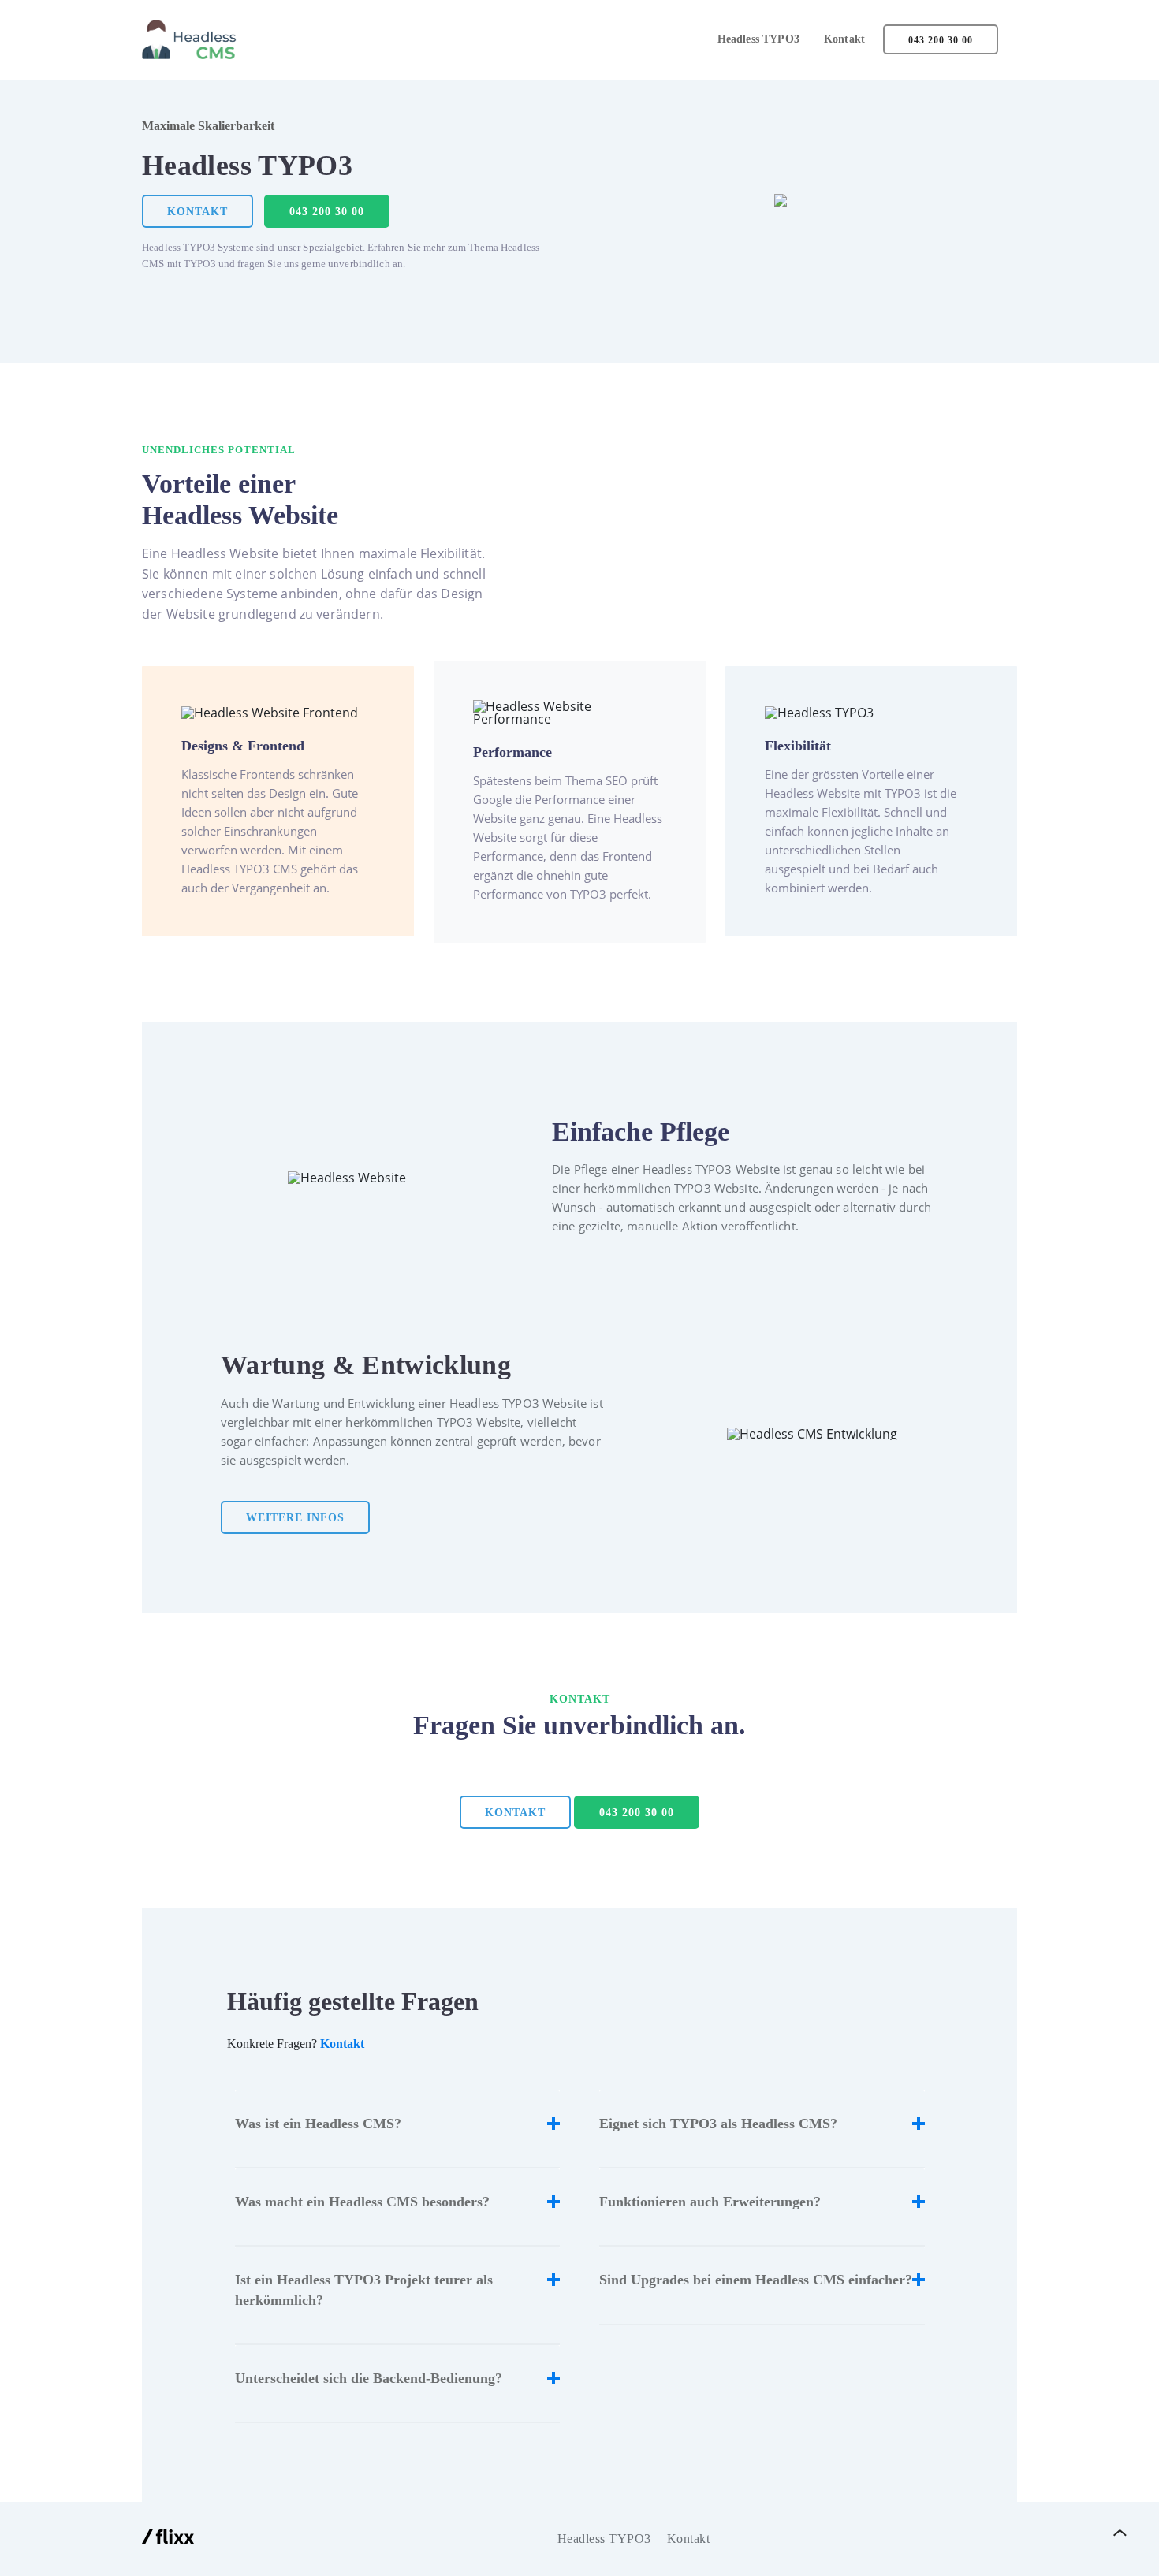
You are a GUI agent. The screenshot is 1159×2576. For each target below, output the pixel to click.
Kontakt (844, 39)
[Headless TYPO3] (191, 39)
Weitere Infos (295, 1518)
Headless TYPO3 (758, 39)
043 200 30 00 (941, 40)
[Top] (1120, 2533)
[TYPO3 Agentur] (168, 2539)
